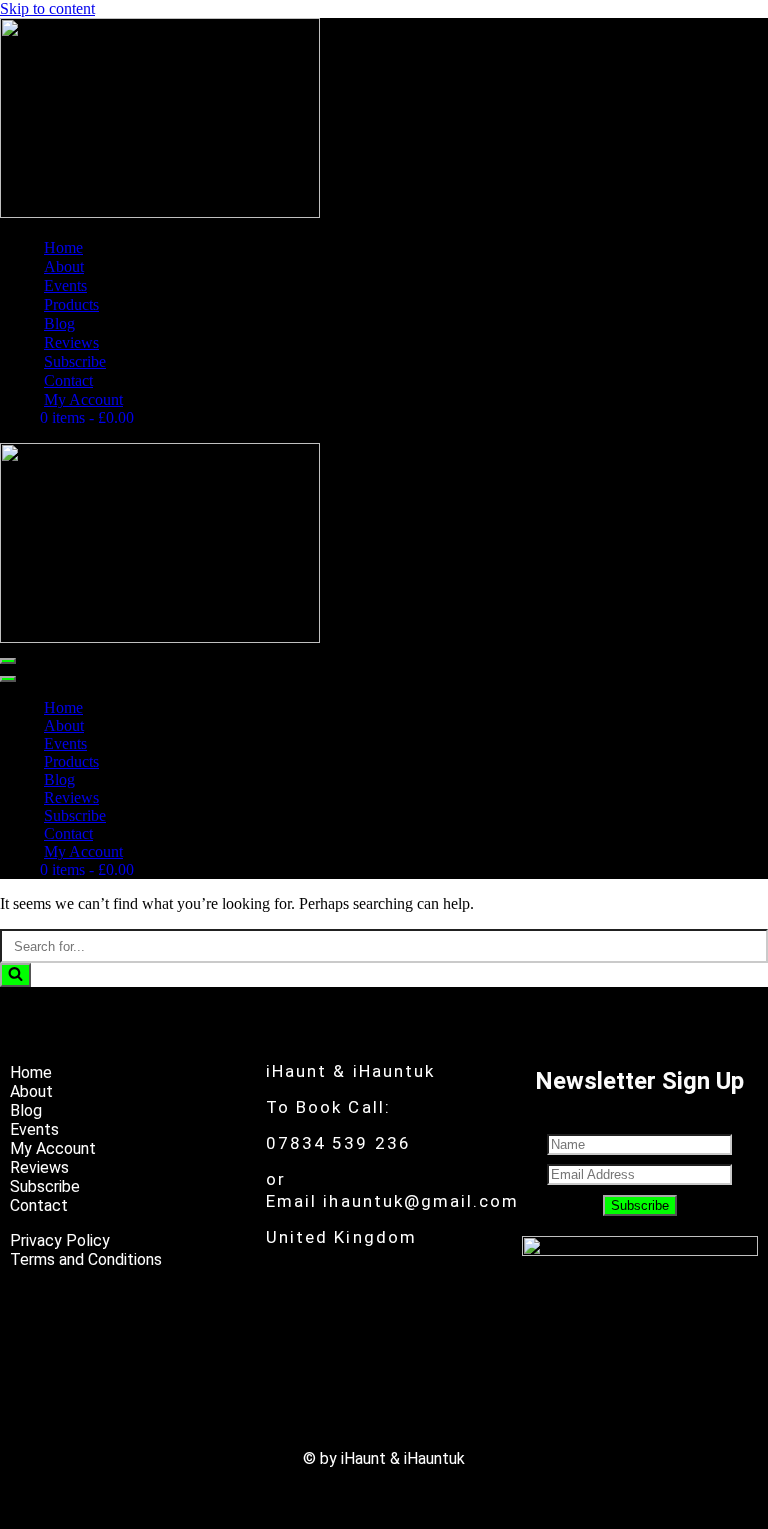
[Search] (15, 975)
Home (63, 247)
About (64, 266)
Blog (59, 323)
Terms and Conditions (86, 1259)
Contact (68, 380)
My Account (83, 399)
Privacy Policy (60, 1240)
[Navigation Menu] (8, 661)
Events (65, 285)
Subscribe (75, 361)
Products (71, 304)
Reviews (71, 342)
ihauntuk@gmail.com (421, 1201)
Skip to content (47, 8)
